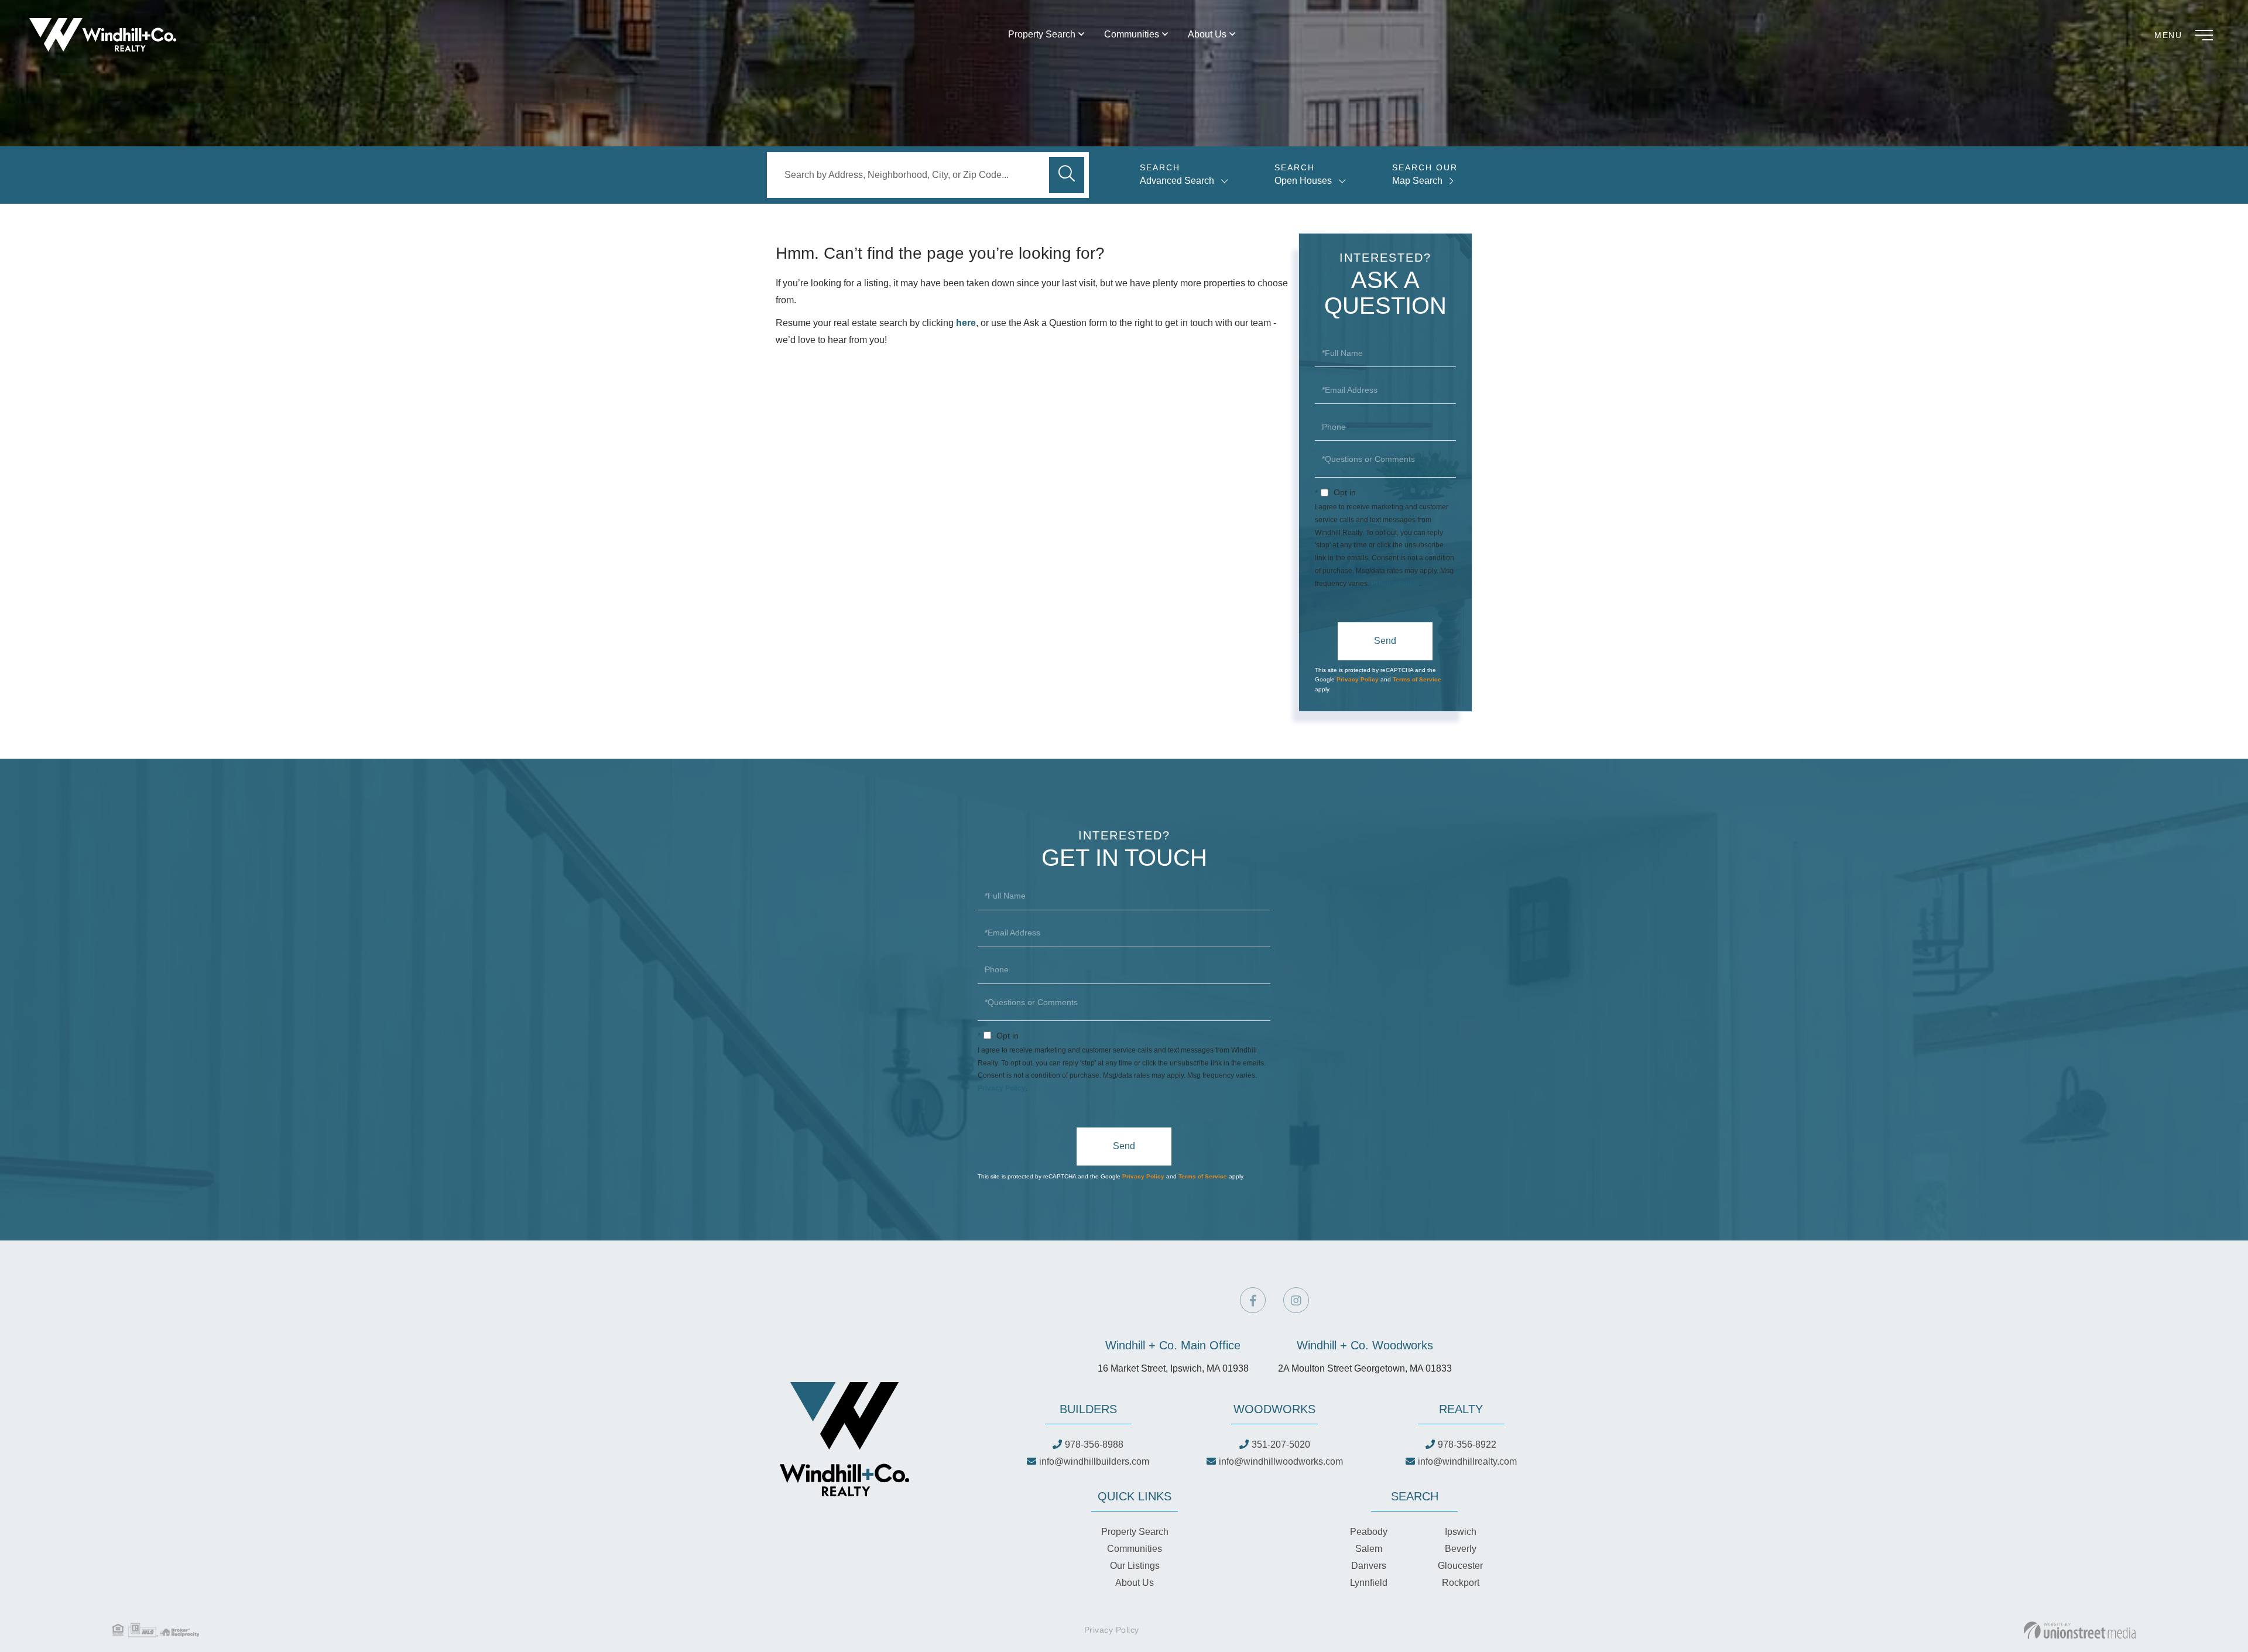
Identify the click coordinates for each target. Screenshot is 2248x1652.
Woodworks (1274, 1409)
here (966, 323)
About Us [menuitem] (1207, 34)
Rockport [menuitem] (1461, 1583)
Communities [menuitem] (1132, 34)
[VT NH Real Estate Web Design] (2080, 1630)
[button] (1067, 175)
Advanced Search (1177, 181)
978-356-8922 (1467, 1444)
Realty (1461, 1409)
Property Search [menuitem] (1042, 34)
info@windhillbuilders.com (1094, 1461)
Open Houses (1303, 181)
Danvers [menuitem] (1369, 1566)
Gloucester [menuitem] (1460, 1566)
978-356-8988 (1094, 1444)
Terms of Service (1417, 679)
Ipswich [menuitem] (1461, 1532)
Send (1385, 641)
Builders (1088, 1409)
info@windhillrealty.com (1467, 1461)
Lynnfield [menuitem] (1369, 1583)
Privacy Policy (1395, 584)
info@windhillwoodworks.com (1281, 1461)
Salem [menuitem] (1369, 1549)
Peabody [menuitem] (1369, 1532)
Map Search (1417, 181)
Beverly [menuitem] (1461, 1549)
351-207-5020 (1281, 1444)
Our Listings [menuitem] (1135, 1566)
